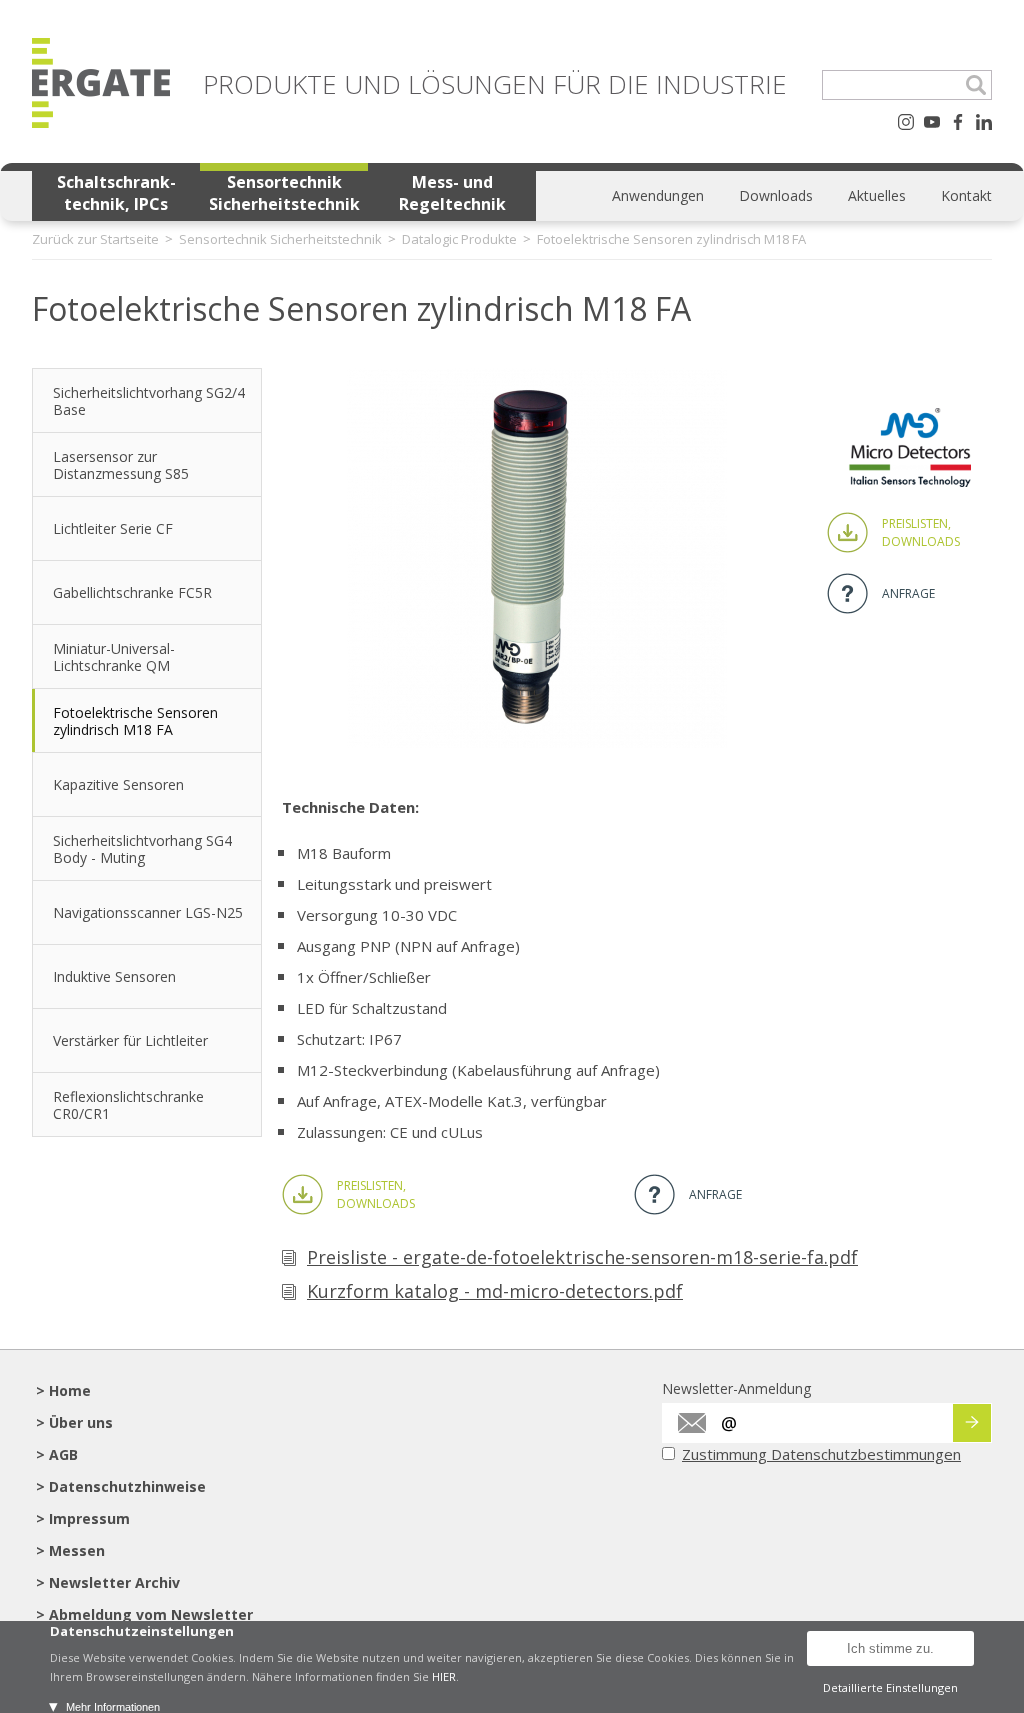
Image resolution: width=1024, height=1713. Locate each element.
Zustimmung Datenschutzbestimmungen (821, 1454)
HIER (444, 1676)
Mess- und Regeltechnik (452, 193)
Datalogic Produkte (459, 239)
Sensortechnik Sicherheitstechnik (284, 193)
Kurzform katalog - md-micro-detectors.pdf (495, 1291)
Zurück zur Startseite (95, 239)
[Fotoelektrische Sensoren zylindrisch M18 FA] (537, 742)
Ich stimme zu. (890, 1648)
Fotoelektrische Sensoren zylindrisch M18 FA (671, 239)
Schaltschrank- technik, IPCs (116, 193)
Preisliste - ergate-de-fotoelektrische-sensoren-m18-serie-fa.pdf (582, 1257)
